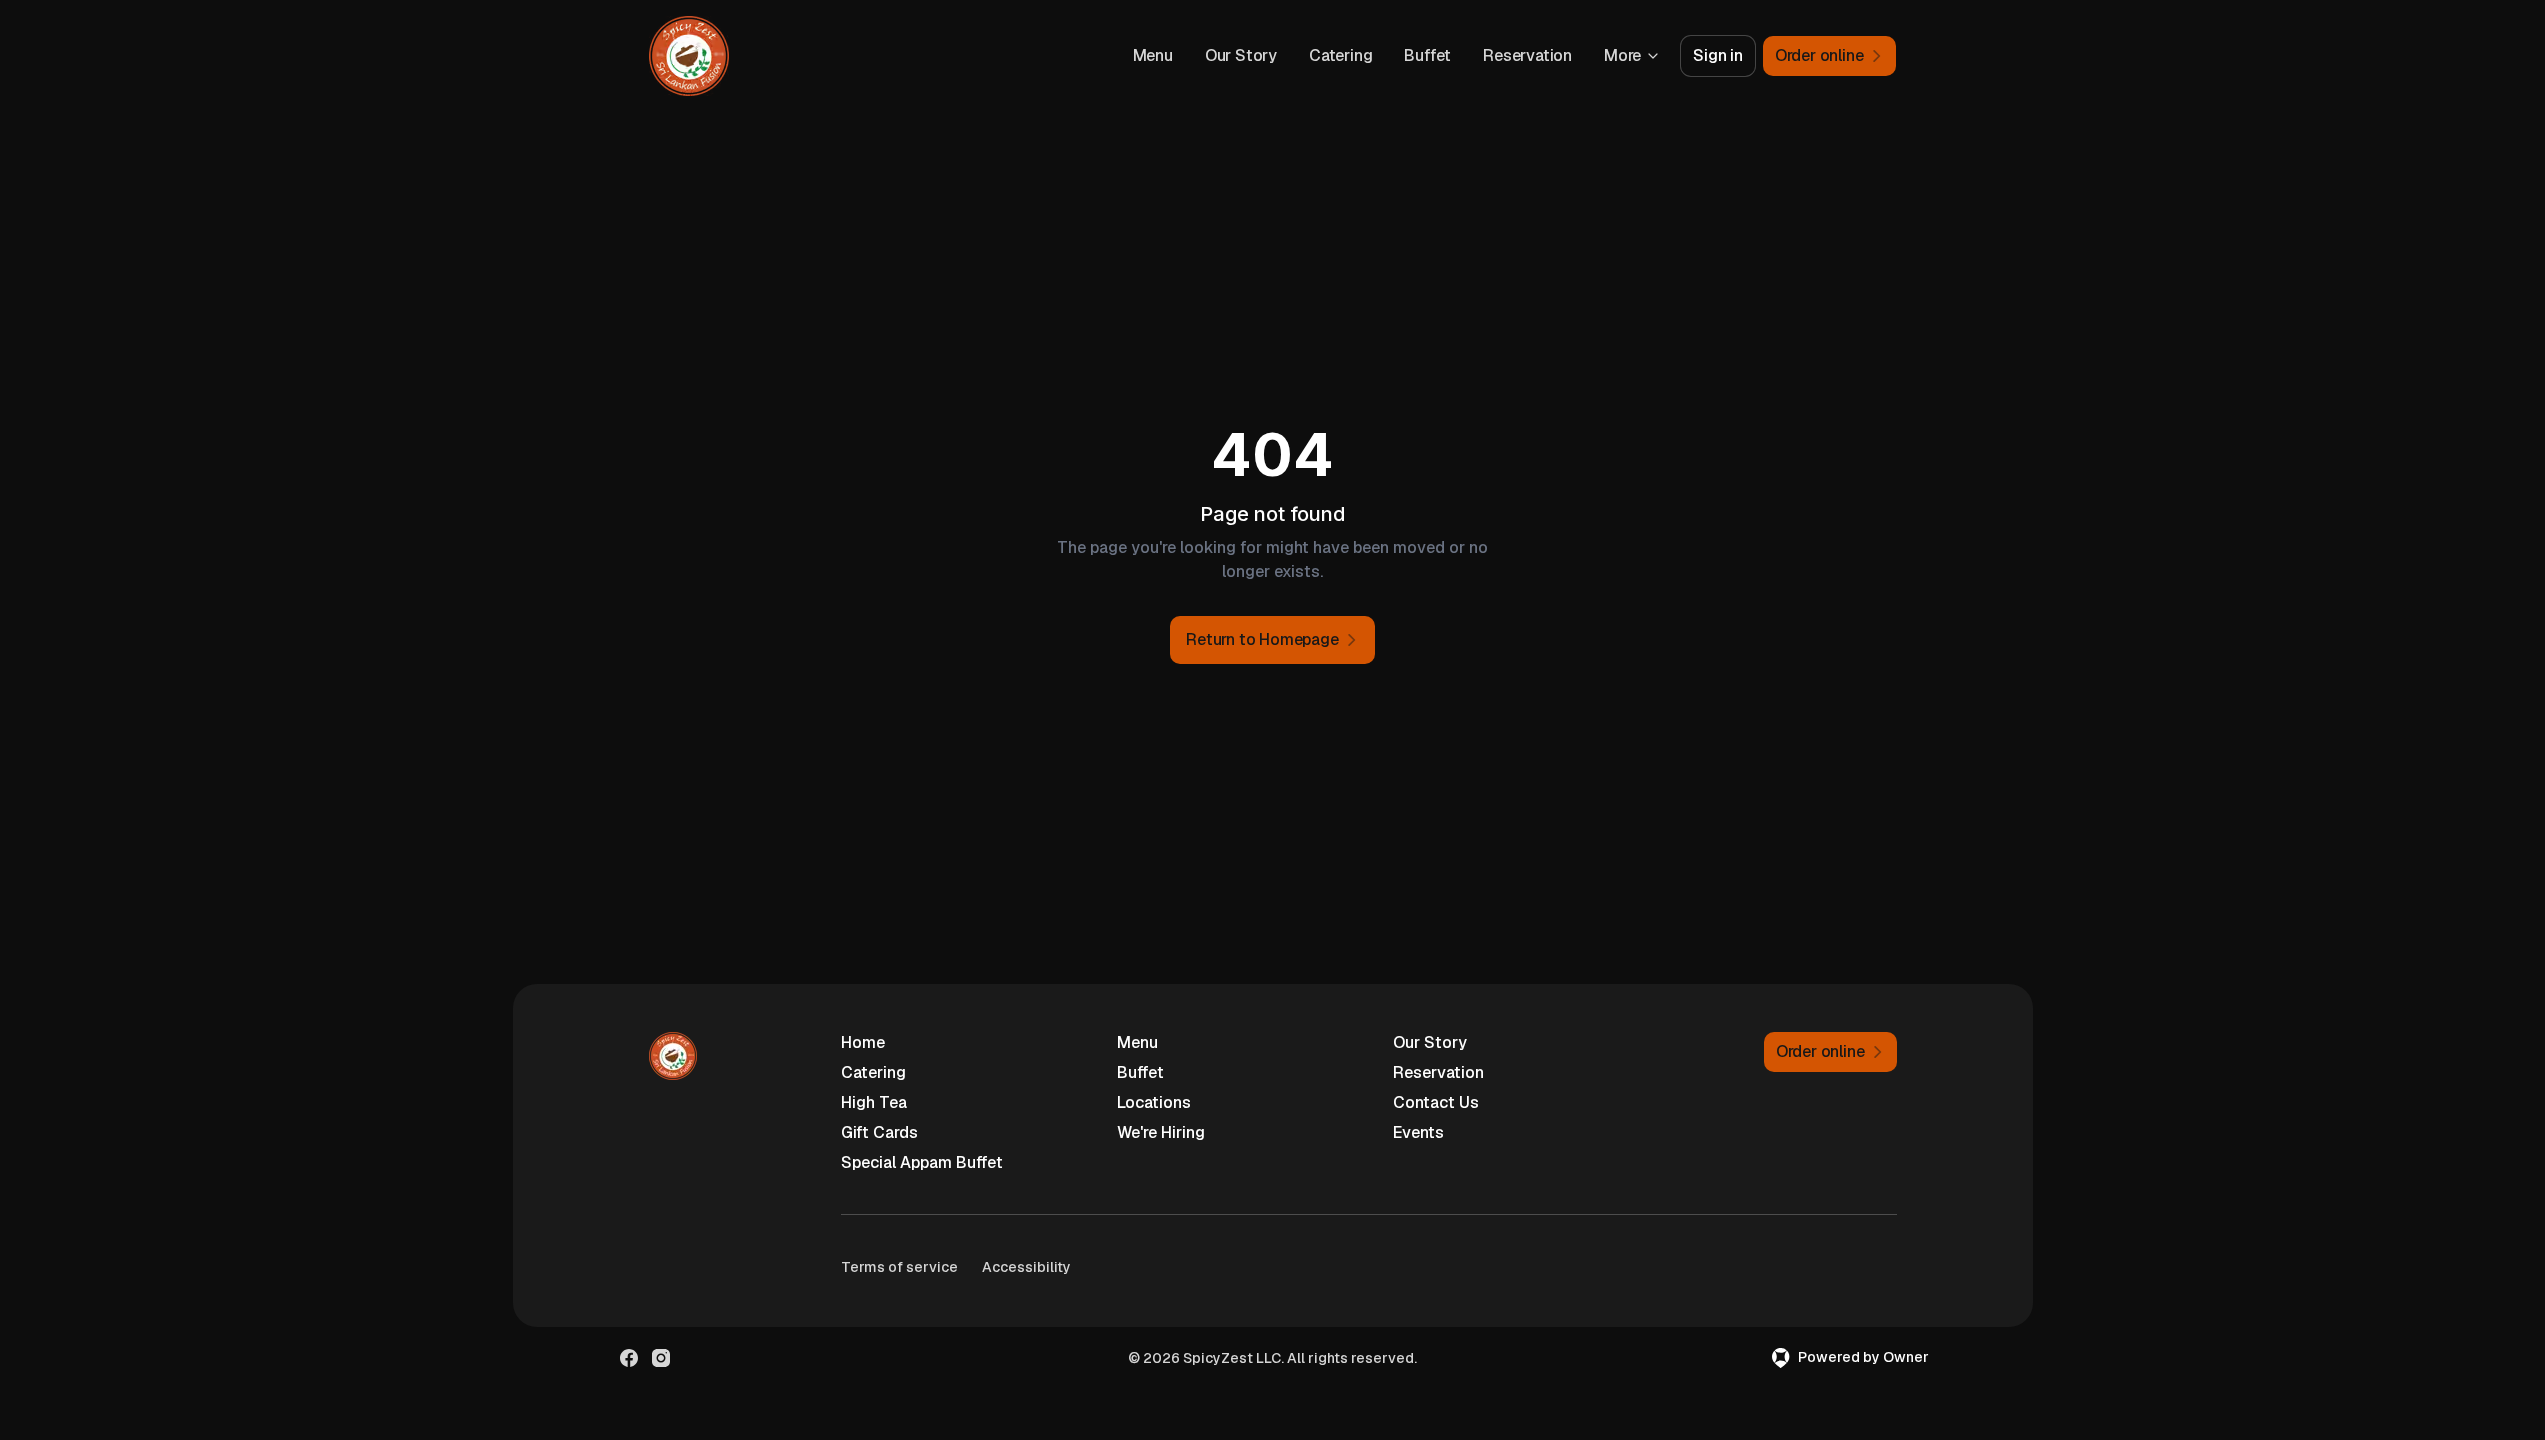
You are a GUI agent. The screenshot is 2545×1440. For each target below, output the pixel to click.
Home (863, 1042)
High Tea (874, 1102)
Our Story (1241, 55)
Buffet (1427, 55)
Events (1418, 1132)
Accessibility (1026, 1267)
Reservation (1527, 55)
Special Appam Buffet (922, 1162)
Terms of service (899, 1267)
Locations (1154, 1102)
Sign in (1718, 55)
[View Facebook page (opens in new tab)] (629, 1358)
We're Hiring (1161, 1132)
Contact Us (1436, 1102)
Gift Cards (879, 1132)
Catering (1340, 55)
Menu (1153, 55)
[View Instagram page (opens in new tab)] (661, 1358)
